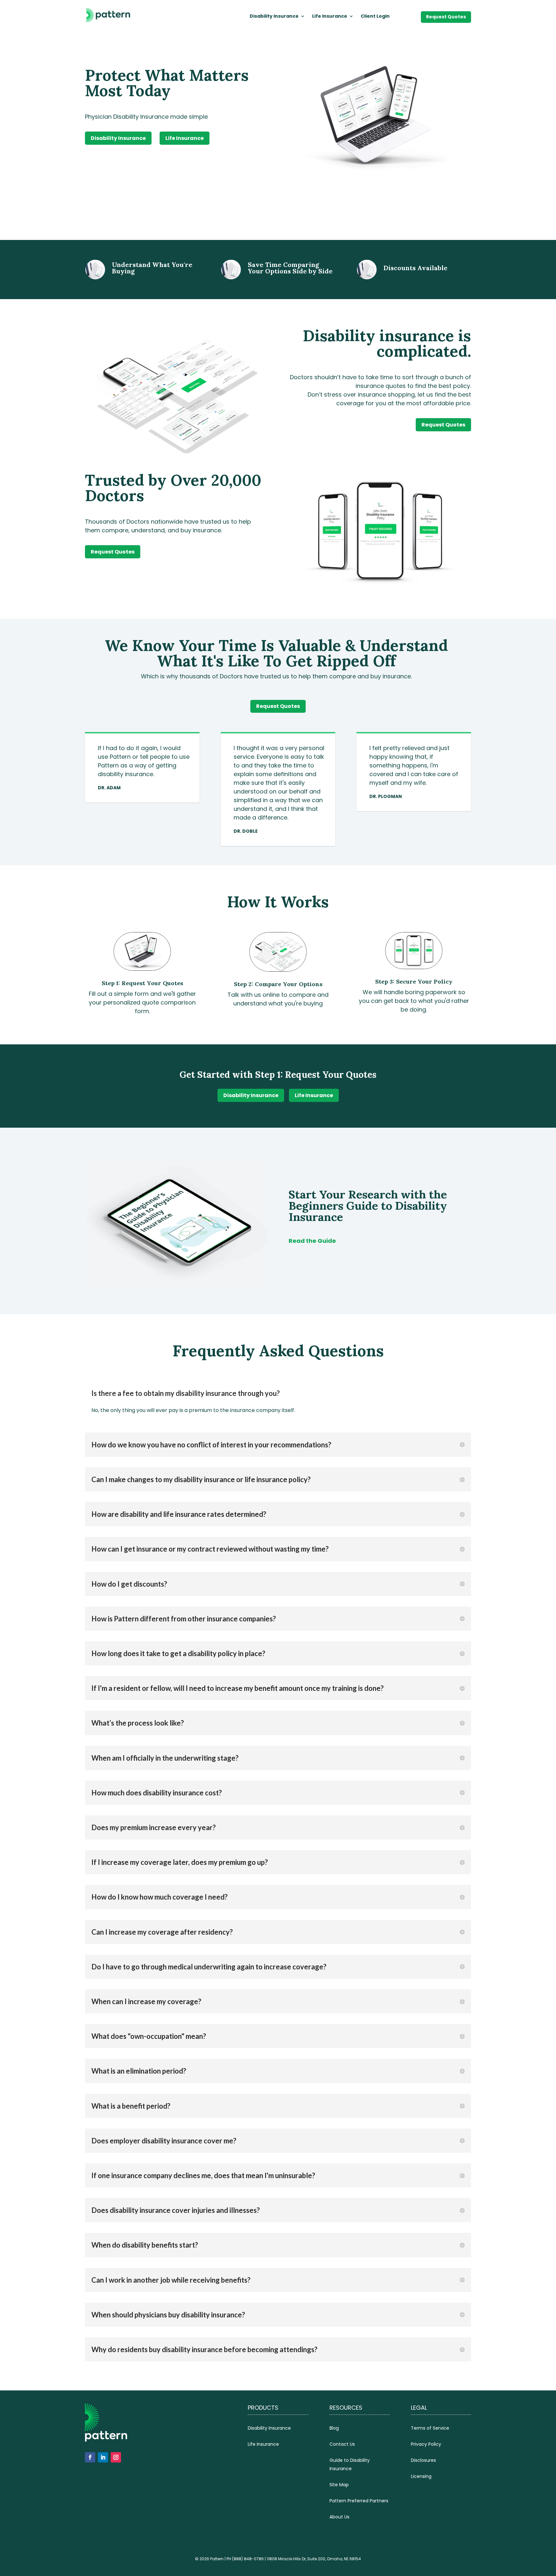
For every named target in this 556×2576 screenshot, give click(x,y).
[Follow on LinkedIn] (103, 2457)
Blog (334, 2428)
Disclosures (423, 2460)
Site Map (339, 2485)
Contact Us (342, 2444)
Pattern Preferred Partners (359, 2501)
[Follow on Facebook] (90, 2457)
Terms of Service (430, 2428)
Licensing (421, 2476)
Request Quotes (446, 17)
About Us (339, 2517)
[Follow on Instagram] (116, 2457)
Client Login (375, 17)
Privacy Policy (426, 2444)
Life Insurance (330, 17)
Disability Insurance (274, 17)
